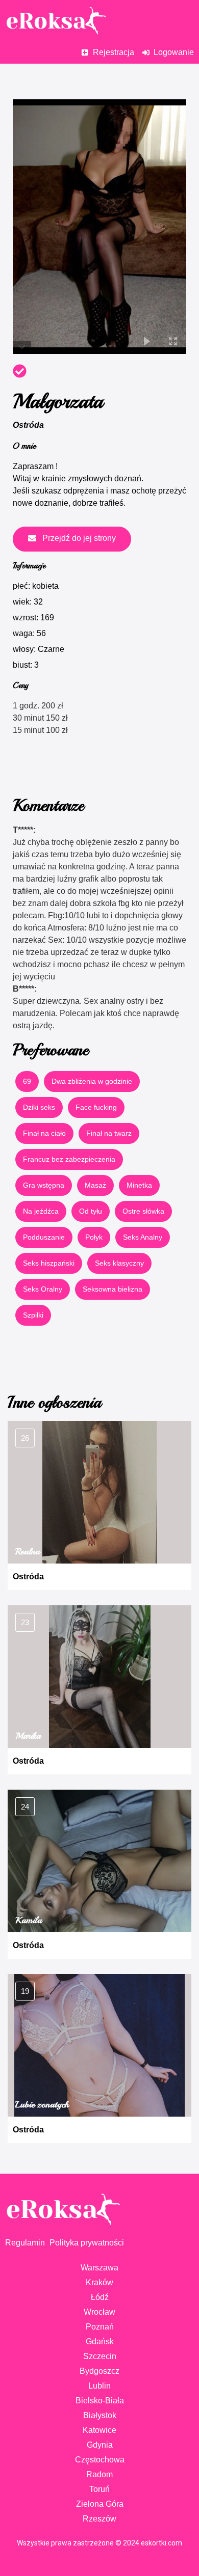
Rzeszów (99, 2519)
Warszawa (99, 2268)
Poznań (100, 2327)
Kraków (99, 2282)
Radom (99, 2474)
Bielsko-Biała (100, 2401)
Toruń (99, 2489)
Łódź (100, 2297)
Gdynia (100, 2445)
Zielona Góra (100, 2504)
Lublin (99, 2386)
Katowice (99, 2430)
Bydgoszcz (99, 2371)
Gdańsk (100, 2341)
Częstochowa (100, 2460)
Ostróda (28, 425)
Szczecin (100, 2356)
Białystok (100, 2415)
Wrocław (99, 2312)
